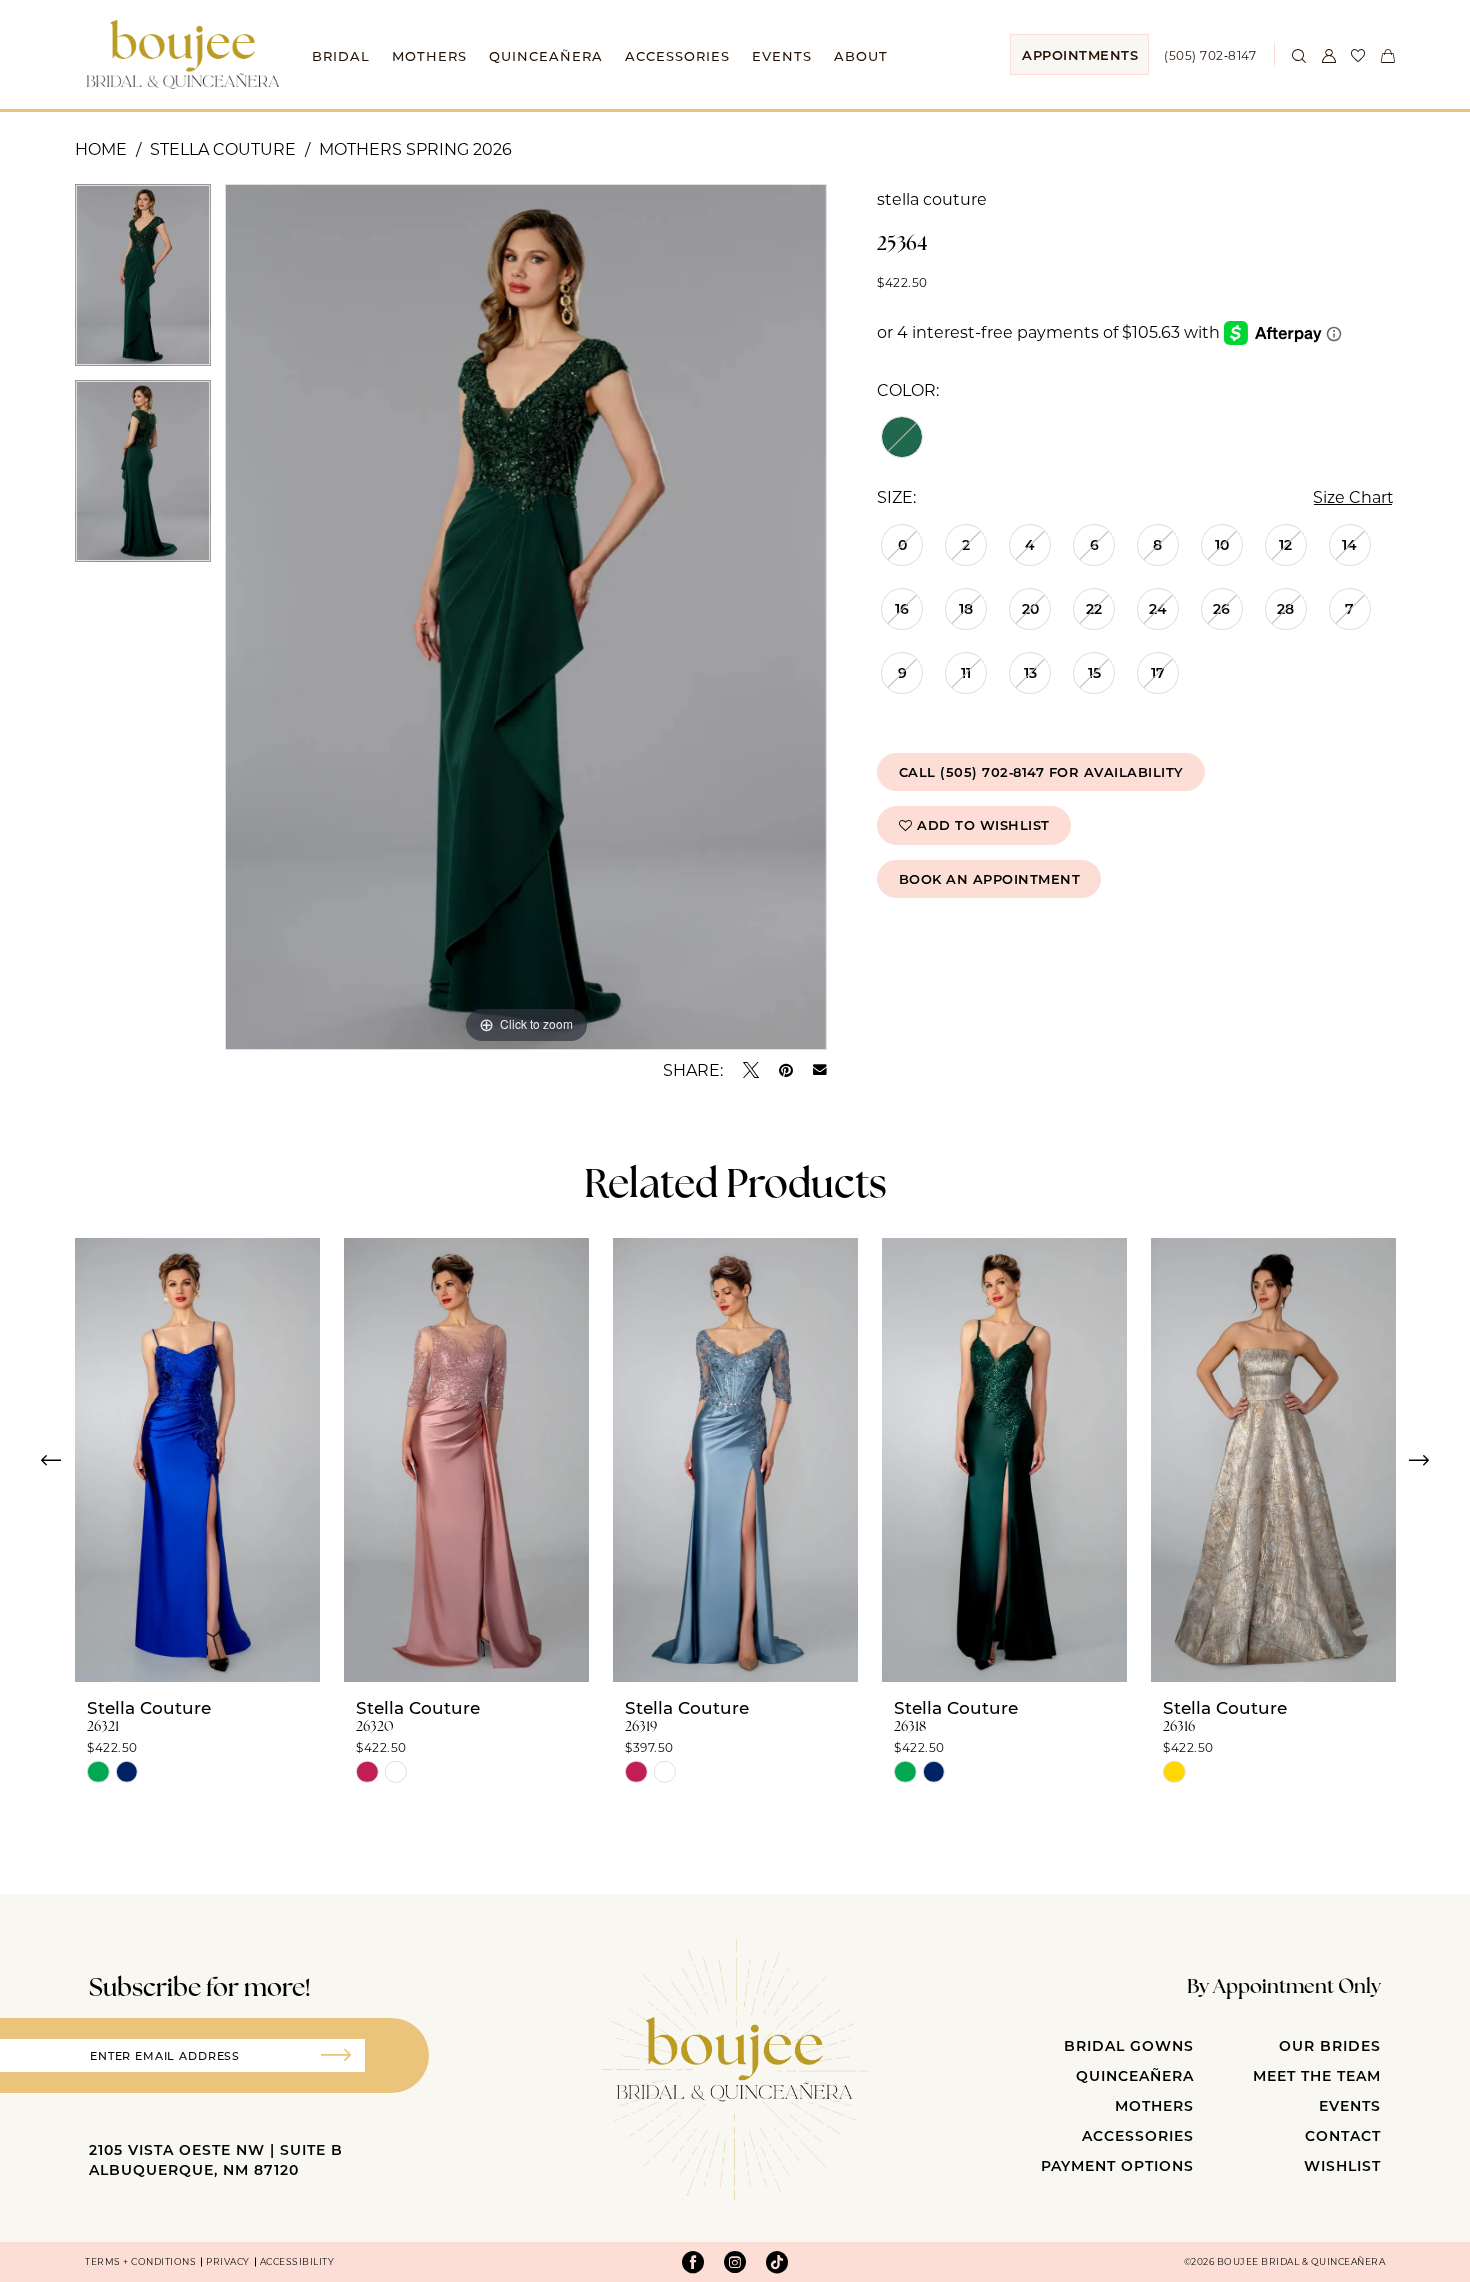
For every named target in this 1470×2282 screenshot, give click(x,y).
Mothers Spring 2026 (415, 148)
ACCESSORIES (1138, 2135)
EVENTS (1350, 2105)
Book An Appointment (990, 878)
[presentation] (197, 1460)
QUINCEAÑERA (1135, 2075)
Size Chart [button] (1353, 496)
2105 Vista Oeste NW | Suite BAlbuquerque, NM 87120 (216, 2159)
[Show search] (1300, 54)
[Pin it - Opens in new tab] (786, 1070)
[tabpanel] (143, 282)
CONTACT (1343, 2135)
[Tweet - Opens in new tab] (751, 1070)
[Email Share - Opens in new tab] (820, 1070)
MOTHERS (1154, 2105)
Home (101, 148)
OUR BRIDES (1330, 2045)
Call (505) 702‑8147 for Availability (1041, 771)
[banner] (183, 54)
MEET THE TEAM (1317, 2075)
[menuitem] (1079, 54)
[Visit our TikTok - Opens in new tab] (777, 2262)
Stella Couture (223, 148)
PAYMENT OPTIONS (1117, 2165)
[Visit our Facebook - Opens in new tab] (693, 2262)
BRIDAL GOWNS (1129, 2045)
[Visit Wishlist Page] (1359, 54)
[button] (1329, 54)
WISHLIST (1342, 2165)
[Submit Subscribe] (343, 2055)
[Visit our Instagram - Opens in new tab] (735, 2262)
